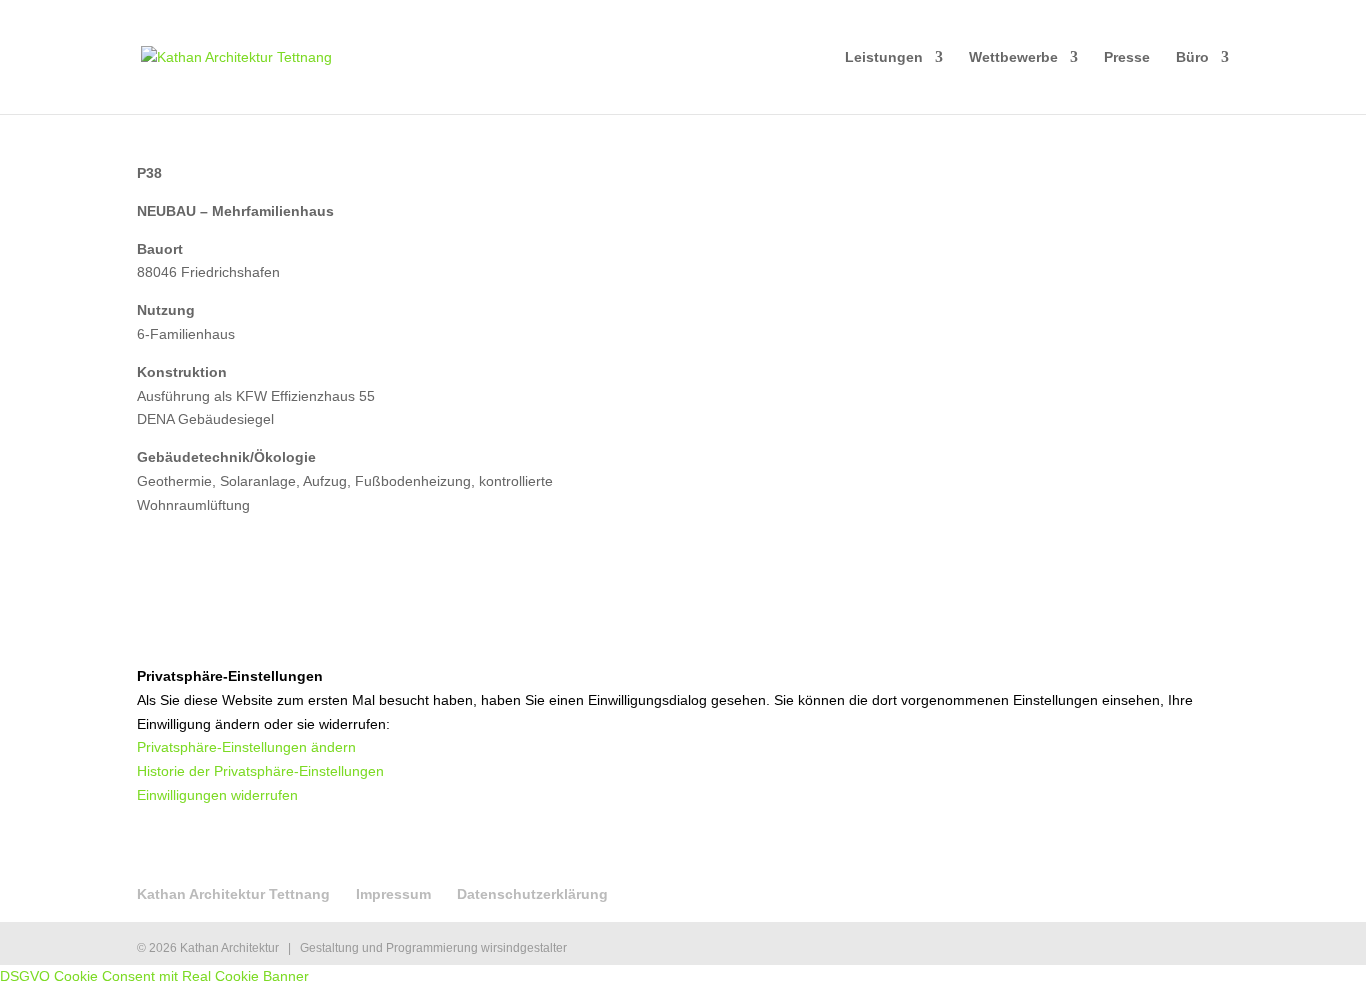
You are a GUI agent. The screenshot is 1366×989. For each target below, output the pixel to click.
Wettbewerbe (1013, 57)
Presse (1127, 57)
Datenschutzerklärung (532, 894)
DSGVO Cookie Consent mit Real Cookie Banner (154, 976)
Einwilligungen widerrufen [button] (217, 795)
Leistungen (884, 57)
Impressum (393, 894)
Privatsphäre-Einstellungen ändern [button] (246, 747)
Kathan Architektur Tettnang (233, 894)
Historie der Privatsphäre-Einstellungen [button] (260, 771)
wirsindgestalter (524, 948)
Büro (1192, 57)
